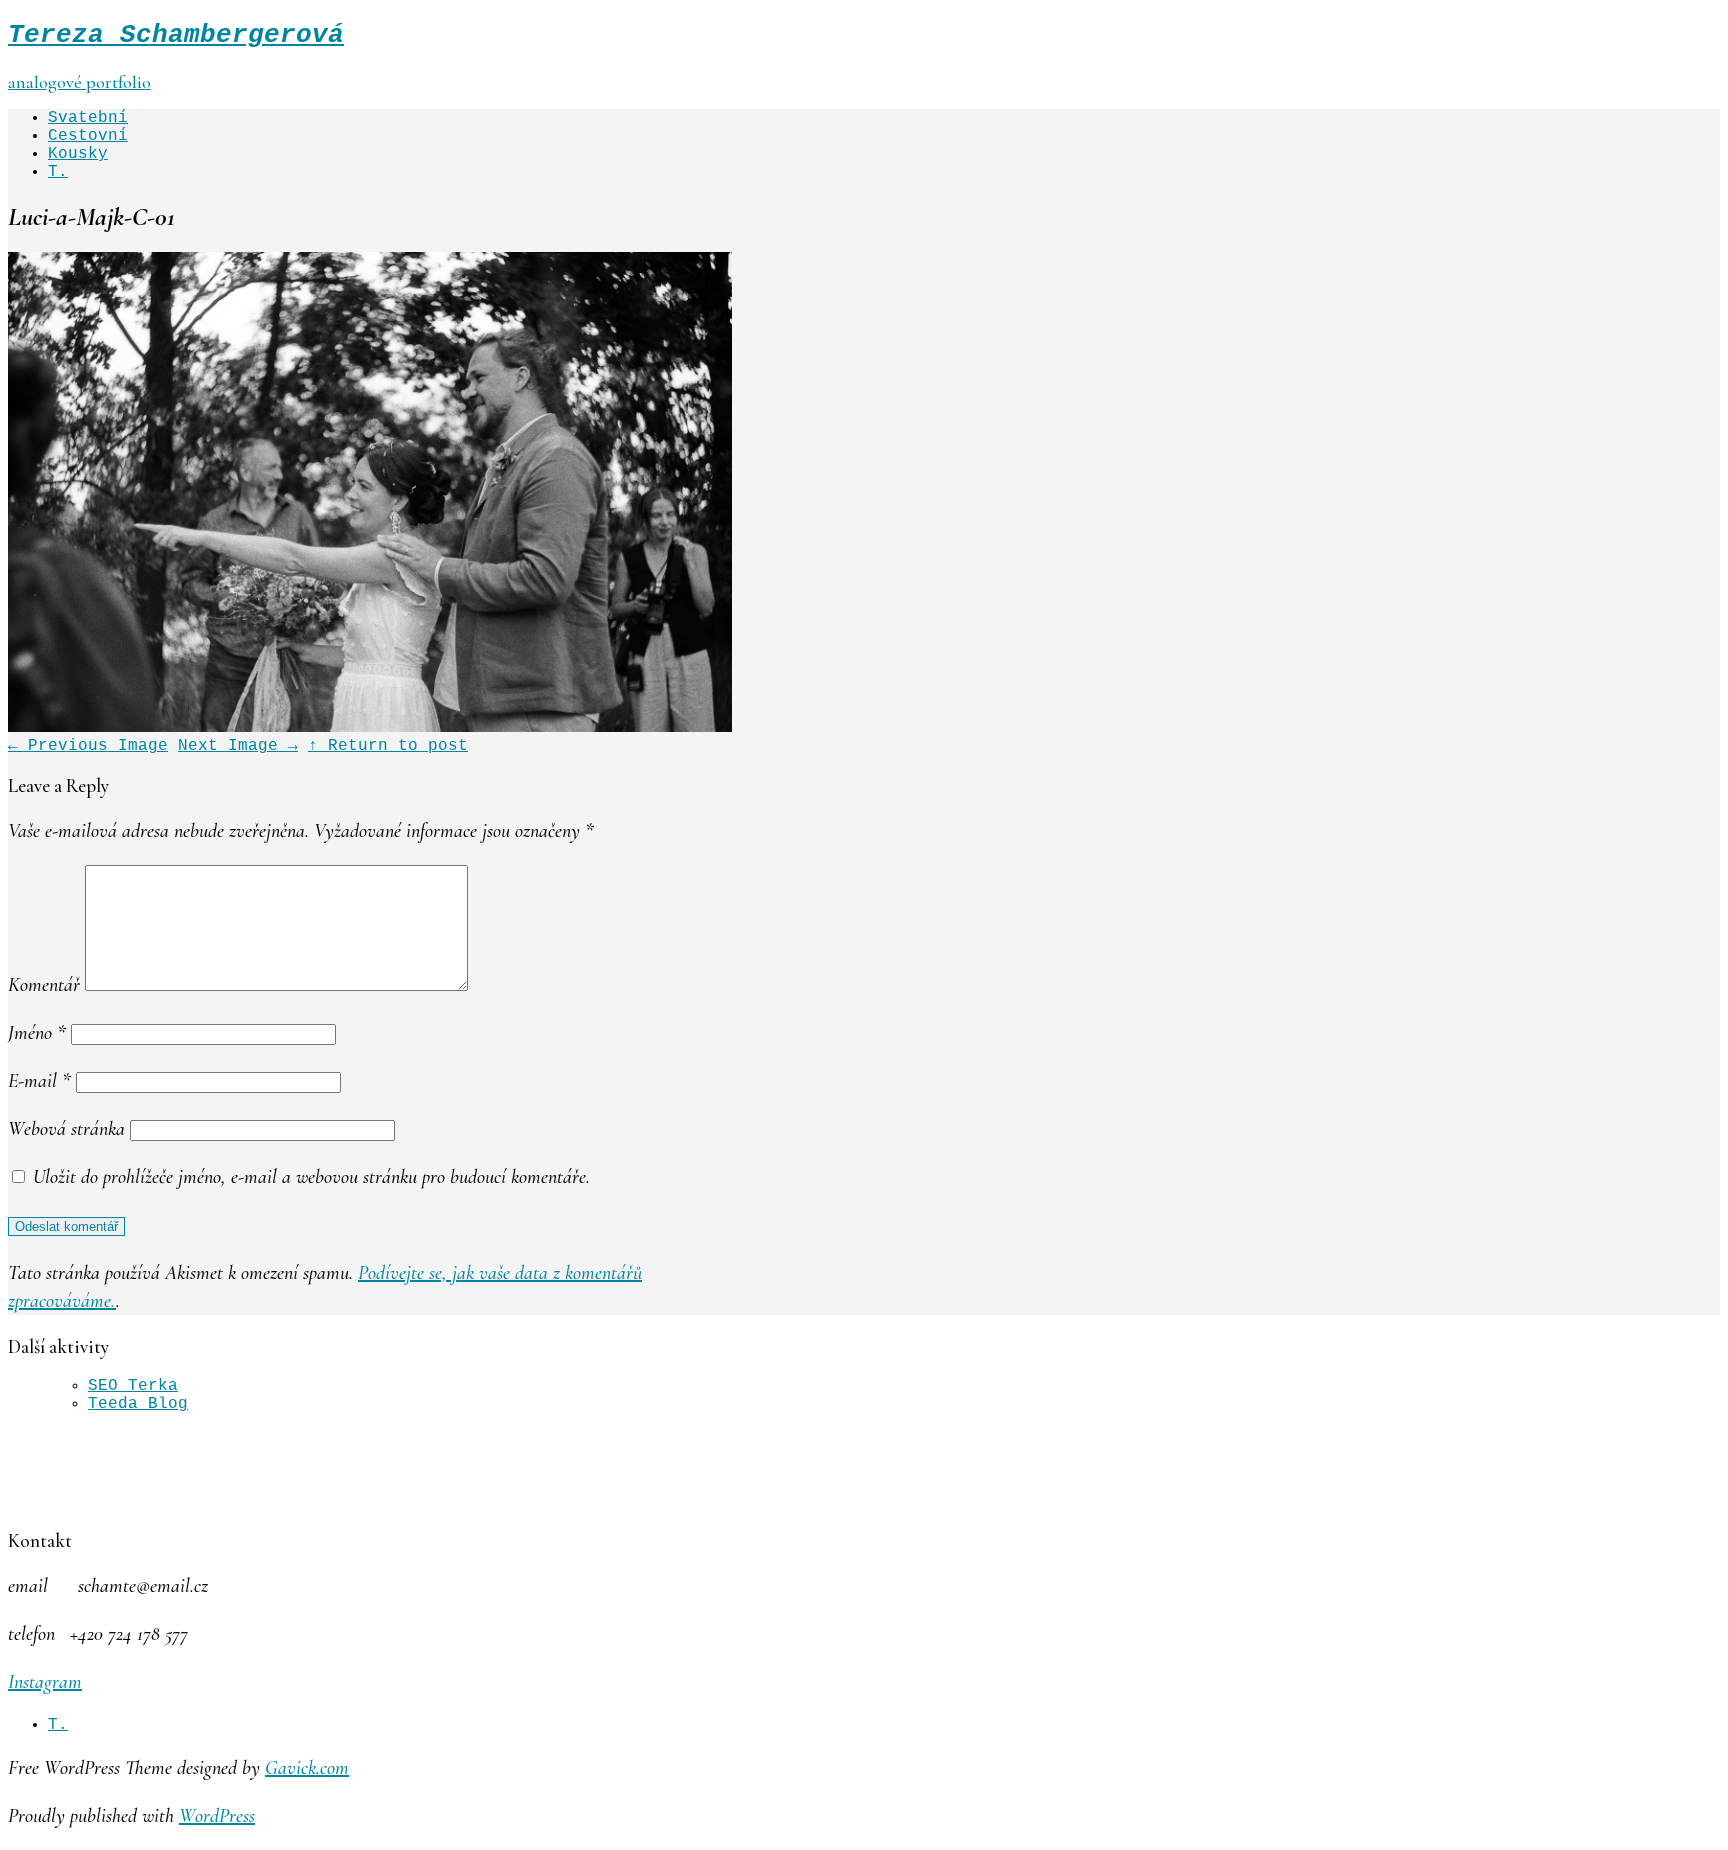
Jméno (37, 1033)
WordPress (217, 1816)
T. (58, 172)
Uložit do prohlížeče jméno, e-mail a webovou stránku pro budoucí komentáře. (311, 1177)
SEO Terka (133, 1386)
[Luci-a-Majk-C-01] (370, 728)
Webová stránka (66, 1129)
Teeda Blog (138, 1404)
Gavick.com (307, 1768)
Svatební (88, 118)
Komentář (44, 985)
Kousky (78, 154)
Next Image (238, 746)
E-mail (39, 1081)
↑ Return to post (388, 746)
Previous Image (88, 746)
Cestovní (88, 136)
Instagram (45, 1682)
